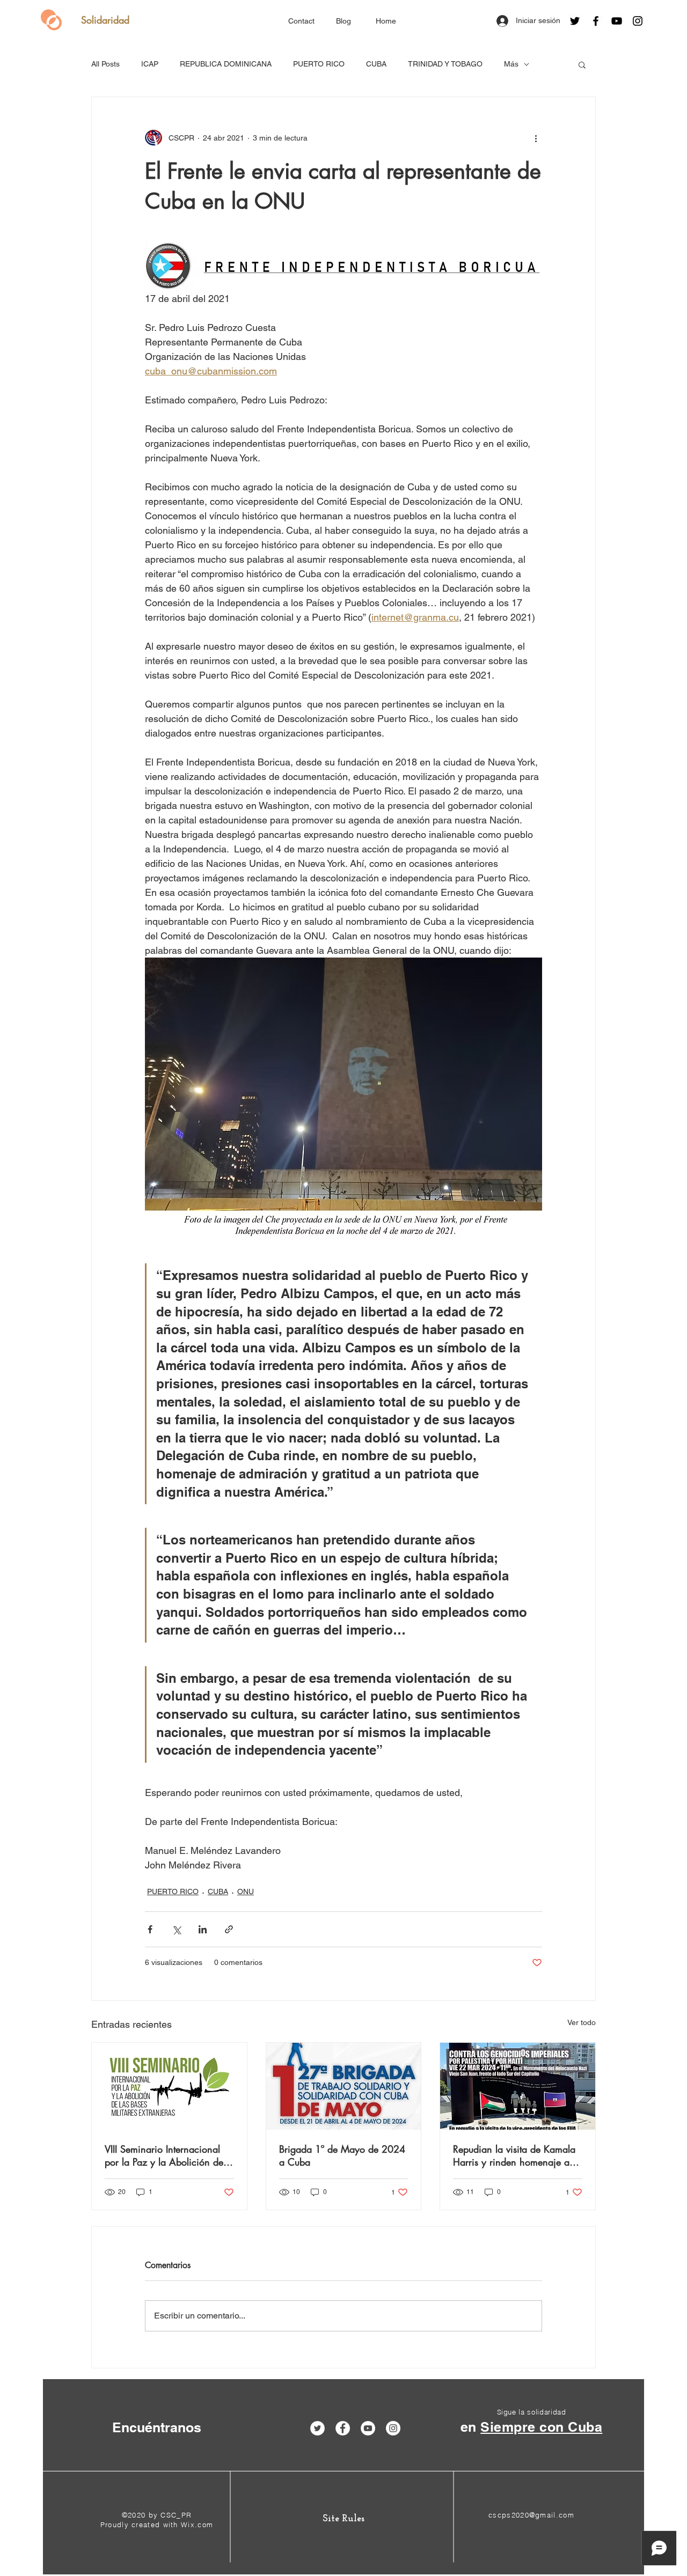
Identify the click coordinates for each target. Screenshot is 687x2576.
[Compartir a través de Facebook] (150, 1929)
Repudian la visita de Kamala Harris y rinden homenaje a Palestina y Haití (514, 2155)
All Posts (105, 64)
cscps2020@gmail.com (531, 2515)
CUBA (376, 64)
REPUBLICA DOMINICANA (226, 64)
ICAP (150, 64)
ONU (246, 1891)
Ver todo (582, 2022)
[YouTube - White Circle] (368, 2428)
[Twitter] (575, 21)
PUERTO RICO (319, 64)
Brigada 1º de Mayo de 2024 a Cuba (342, 2155)
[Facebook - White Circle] (343, 2428)
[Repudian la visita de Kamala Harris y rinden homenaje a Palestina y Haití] (518, 2086)
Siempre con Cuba (541, 2427)
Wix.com (197, 2525)
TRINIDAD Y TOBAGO (445, 64)
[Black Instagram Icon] (638, 21)
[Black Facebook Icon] (596, 21)
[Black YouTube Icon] (617, 21)
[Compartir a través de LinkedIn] (203, 1929)
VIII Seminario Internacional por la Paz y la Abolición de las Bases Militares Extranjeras (167, 2155)
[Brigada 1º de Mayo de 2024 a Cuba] (344, 2086)
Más (511, 64)
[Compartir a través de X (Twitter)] (176, 1929)
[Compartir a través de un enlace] (229, 1929)
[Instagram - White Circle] (393, 2428)
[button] (582, 64)
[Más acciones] (536, 138)
